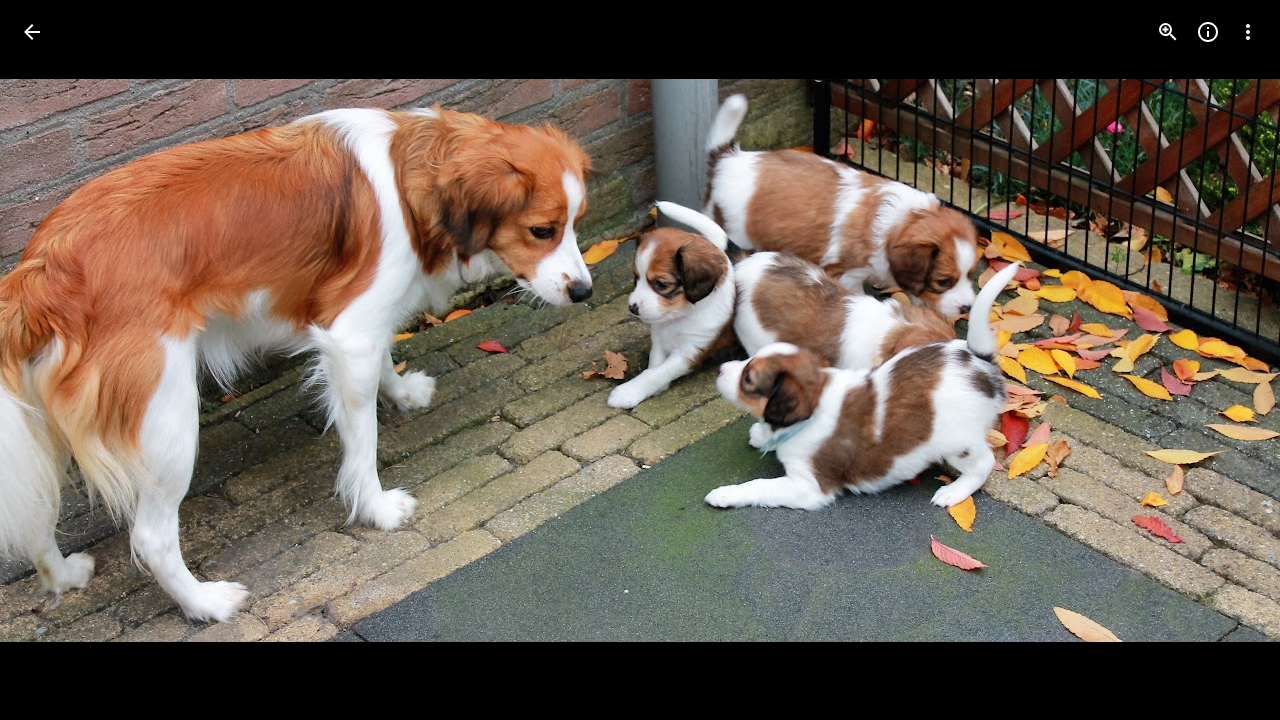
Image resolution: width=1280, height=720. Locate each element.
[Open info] (1208, 32)
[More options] (1248, 32)
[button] (56, 360)
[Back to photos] (32, 32)
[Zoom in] (1168, 32)
